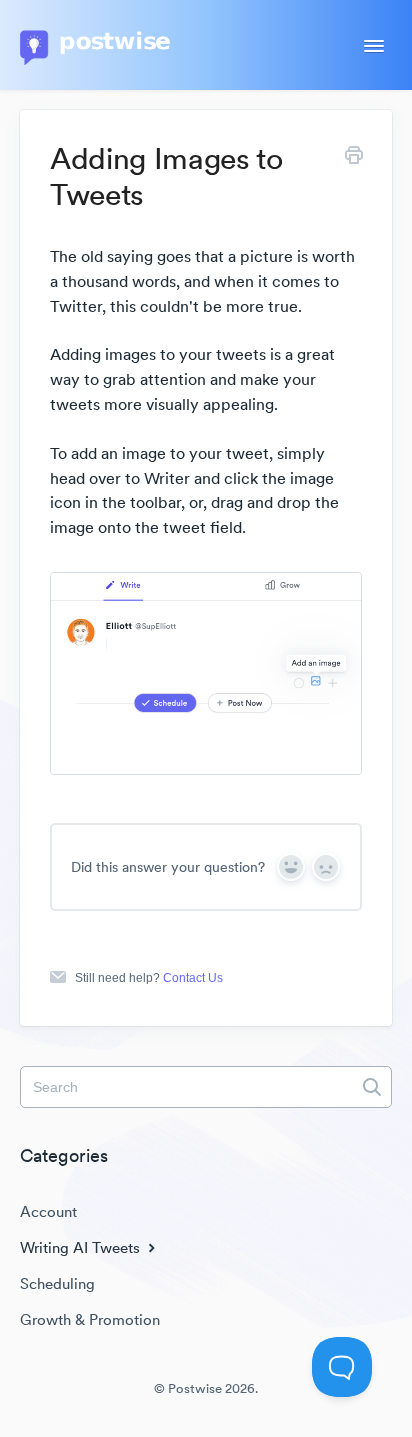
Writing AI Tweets (82, 1247)
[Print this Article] (354, 158)
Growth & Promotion (90, 1319)
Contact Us (193, 978)
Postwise (195, 1388)
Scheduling (57, 1283)
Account (48, 1211)
